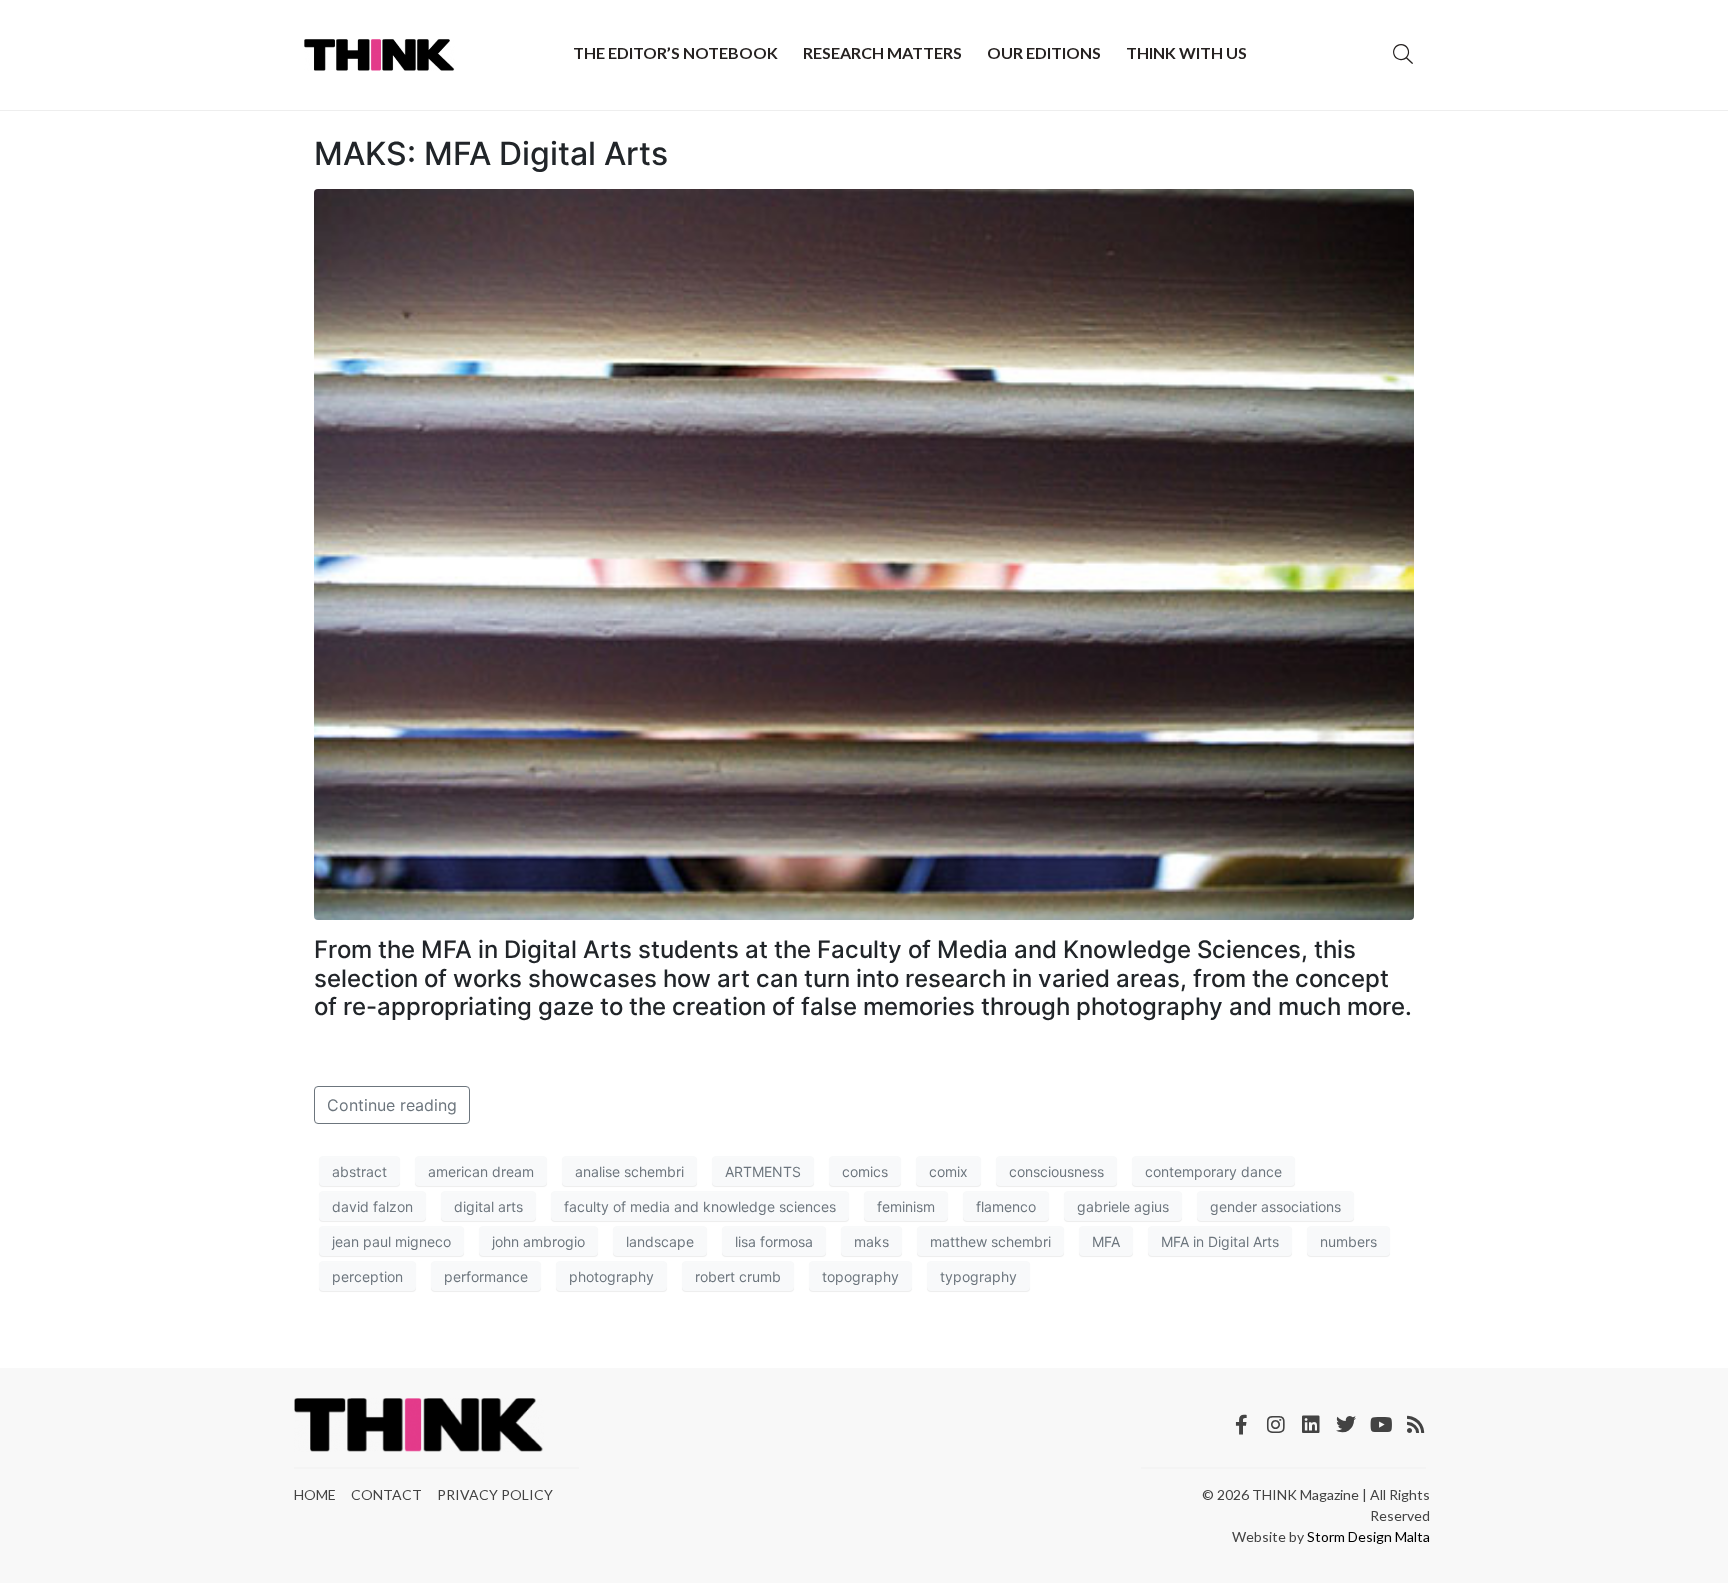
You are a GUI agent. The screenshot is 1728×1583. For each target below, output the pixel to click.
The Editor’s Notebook (675, 52)
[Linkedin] (1311, 1425)
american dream (481, 1171)
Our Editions (1044, 52)
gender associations (1275, 1206)
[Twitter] (1346, 1425)
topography (860, 1276)
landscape (660, 1241)
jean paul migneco (391, 1241)
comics (865, 1171)
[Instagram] (1276, 1425)
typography (978, 1276)
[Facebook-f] (1241, 1425)
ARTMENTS (763, 1171)
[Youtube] (1381, 1425)
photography (611, 1276)
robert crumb (738, 1276)
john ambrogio (538, 1241)
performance (486, 1276)
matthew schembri (990, 1241)
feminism (906, 1206)
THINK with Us (1186, 52)
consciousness (1056, 1171)
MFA (1106, 1241)
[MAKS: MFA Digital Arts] (864, 553)
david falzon (372, 1206)
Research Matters (882, 52)
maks (871, 1241)
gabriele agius (1123, 1206)
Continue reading (392, 1105)
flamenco (1006, 1206)
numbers (1348, 1241)
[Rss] (1416, 1425)
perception (367, 1276)
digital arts (488, 1206)
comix (948, 1171)
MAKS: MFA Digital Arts (491, 153)
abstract (359, 1171)
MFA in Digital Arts (1220, 1241)
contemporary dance (1213, 1171)
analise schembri (629, 1171)
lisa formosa (774, 1241)
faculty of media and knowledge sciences (700, 1206)
